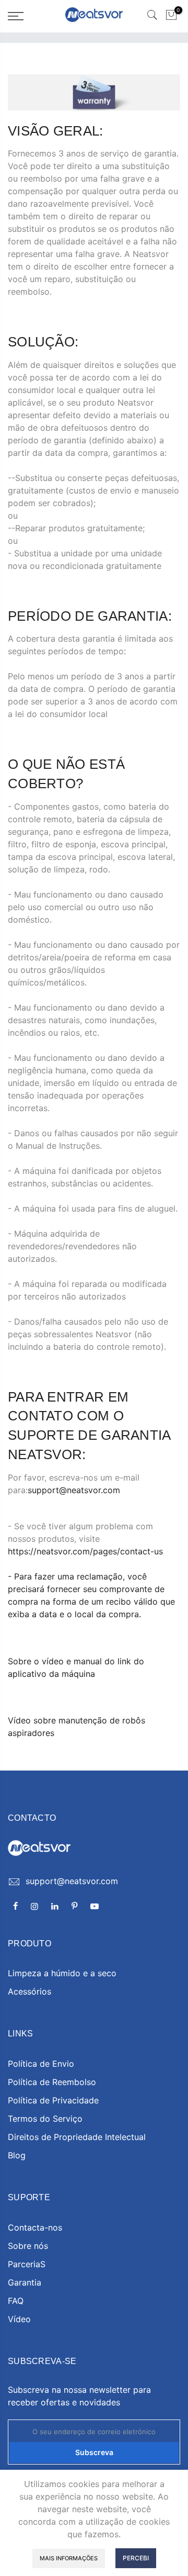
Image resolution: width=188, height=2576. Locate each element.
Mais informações (69, 2558)
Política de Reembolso (52, 2082)
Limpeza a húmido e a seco (62, 1973)
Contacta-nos (35, 2227)
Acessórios (30, 1991)
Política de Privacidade (53, 2100)
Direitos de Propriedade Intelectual (77, 2137)
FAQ (16, 2301)
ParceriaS (27, 2264)
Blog (17, 2155)
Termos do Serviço (45, 2119)
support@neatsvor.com (74, 1490)
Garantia (25, 2282)
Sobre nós (28, 2246)
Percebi (136, 2558)
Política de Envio (41, 2064)
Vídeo (19, 2319)
